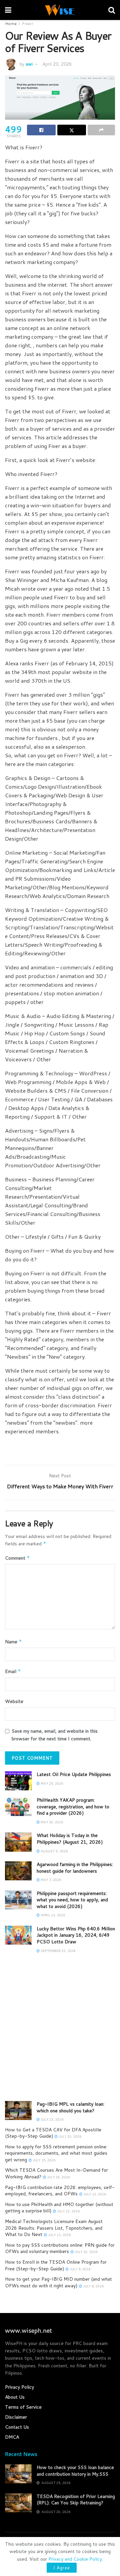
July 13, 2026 (94, 2194)
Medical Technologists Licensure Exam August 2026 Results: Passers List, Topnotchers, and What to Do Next (54, 2228)
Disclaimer (16, 2417)
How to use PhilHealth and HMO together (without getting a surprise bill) (59, 2208)
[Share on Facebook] (41, 130)
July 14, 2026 (58, 2177)
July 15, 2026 (43, 2160)
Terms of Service (23, 2407)
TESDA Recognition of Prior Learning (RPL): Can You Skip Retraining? (76, 2500)
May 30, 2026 (51, 1822)
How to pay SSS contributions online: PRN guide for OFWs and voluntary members (60, 2248)
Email (13, 1671)
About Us (15, 2397)
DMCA (12, 2437)
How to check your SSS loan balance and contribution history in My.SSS (75, 2471)
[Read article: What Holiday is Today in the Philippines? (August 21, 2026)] (18, 1842)
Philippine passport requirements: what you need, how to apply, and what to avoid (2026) (72, 1900)
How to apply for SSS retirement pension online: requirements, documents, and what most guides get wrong (56, 2153)
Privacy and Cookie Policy (75, 2559)
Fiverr (28, 23)
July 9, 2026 (79, 2269)
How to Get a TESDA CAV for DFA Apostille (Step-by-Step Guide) (53, 2133)
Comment (17, 1558)
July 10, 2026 (85, 2252)
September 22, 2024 (58, 1951)
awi (29, 64)
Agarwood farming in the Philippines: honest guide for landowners (75, 1868)
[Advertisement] (60, 2031)
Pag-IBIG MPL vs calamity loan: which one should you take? (70, 2107)
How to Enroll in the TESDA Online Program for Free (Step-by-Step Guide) (56, 2265)
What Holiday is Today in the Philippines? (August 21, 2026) (70, 1839)
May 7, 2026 (50, 1880)
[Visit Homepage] (60, 10)
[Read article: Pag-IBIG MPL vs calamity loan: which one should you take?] (18, 2110)
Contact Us (17, 2427)
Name (13, 1642)
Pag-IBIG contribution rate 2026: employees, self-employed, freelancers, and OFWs (60, 2191)
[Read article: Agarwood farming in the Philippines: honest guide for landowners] (18, 1871)
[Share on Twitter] (72, 130)
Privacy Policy (19, 2387)
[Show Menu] (8, 10)
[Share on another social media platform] (101, 130)
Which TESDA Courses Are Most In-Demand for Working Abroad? (56, 2173)
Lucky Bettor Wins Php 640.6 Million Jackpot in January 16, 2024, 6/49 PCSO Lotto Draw (76, 1935)
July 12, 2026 (68, 2211)
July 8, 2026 (93, 2286)
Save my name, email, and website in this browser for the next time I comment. (55, 1735)
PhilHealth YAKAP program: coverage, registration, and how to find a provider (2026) (73, 1806)
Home (11, 23)
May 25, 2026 (51, 1783)
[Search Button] (112, 10)
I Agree (62, 2568)
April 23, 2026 (52, 1915)
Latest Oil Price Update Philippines (74, 1774)
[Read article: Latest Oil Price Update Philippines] (18, 1781)
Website (14, 1701)
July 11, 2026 (59, 2235)
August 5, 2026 (54, 1851)
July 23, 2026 (51, 2119)
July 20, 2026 (69, 2136)
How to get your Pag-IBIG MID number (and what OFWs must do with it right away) (58, 2282)
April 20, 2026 (57, 64)
